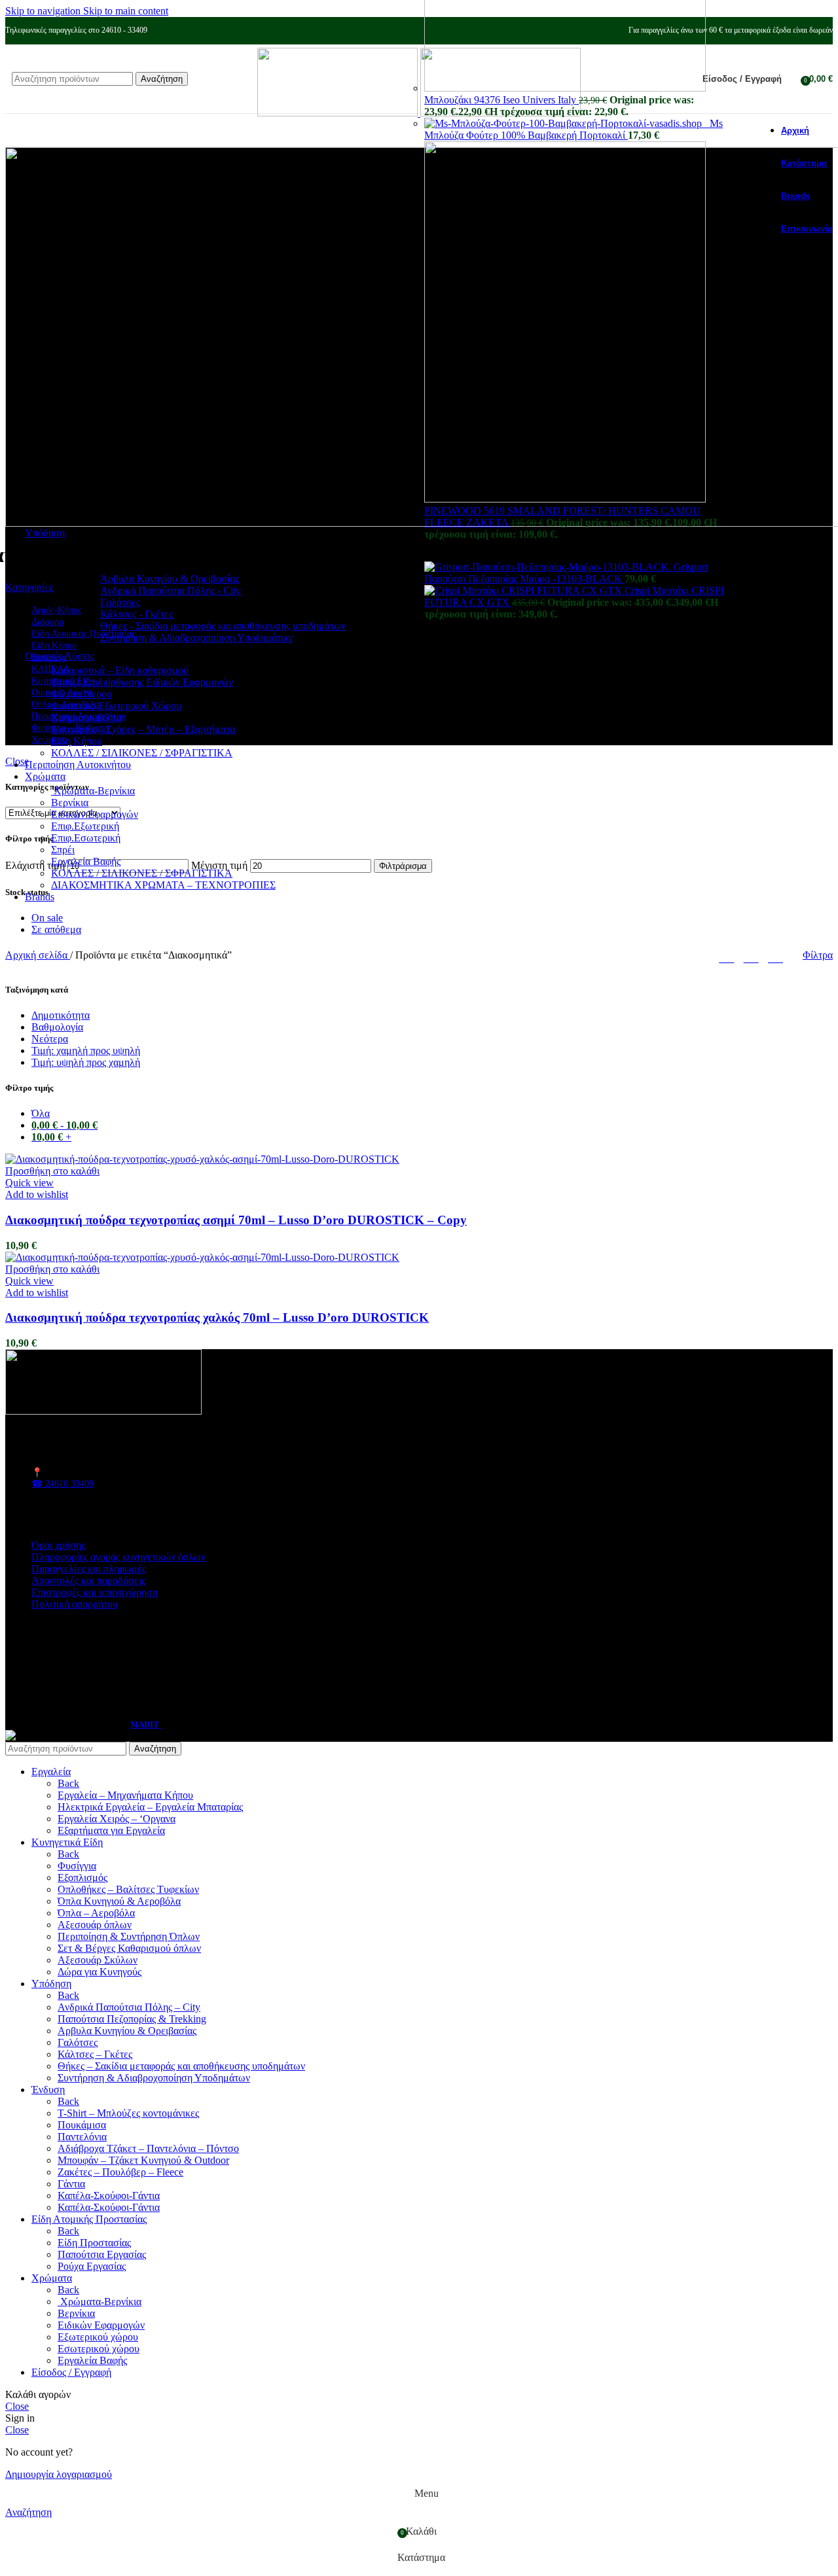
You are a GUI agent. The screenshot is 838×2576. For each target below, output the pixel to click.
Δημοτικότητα (61, 1015)
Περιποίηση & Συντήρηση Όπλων (129, 1936)
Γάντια (71, 2184)
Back (68, 1783)
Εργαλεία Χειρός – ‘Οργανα (117, 1819)
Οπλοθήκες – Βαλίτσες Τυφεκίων (128, 1889)
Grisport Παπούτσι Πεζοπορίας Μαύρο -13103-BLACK (566, 573)
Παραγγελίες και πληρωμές (89, 1569)
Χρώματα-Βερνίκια (93, 791)
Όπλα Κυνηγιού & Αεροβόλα (119, 1901)
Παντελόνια (82, 2137)
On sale (47, 918)
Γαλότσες (120, 602)
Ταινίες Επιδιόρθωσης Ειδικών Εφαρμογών (142, 682)
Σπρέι (63, 850)
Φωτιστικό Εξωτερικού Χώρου (116, 706)
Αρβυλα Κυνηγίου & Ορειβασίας (127, 2031)
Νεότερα (50, 1039)
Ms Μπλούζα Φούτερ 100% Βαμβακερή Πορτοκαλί (574, 129)
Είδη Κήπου (77, 741)
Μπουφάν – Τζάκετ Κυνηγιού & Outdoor (143, 2160)
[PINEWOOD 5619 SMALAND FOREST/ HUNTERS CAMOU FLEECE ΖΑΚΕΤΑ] (565, 499)
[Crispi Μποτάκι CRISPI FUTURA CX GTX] (524, 591)
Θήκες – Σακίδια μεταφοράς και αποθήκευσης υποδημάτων (181, 2066)
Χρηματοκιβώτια (86, 717)
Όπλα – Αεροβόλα (96, 1913)
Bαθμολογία (57, 1027)
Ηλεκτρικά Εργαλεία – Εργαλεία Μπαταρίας (150, 1807)
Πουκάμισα (82, 2125)
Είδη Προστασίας (94, 2243)
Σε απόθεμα (56, 929)
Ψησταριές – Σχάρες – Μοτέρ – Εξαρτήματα (143, 729)
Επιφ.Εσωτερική (86, 838)
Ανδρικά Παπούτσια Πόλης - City (171, 591)
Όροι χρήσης (58, 1545)
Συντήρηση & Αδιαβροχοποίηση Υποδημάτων (196, 638)
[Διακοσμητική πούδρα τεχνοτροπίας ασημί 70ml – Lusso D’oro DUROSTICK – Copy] (202, 1159)
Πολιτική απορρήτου (75, 1604)
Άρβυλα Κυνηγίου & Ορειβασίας (170, 579)
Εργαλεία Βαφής (86, 861)
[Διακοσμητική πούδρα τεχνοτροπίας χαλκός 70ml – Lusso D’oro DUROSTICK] (202, 1257)
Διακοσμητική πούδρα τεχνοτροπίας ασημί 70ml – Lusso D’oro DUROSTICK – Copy (236, 1220)
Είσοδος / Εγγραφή (71, 2372)
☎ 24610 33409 (63, 1484)
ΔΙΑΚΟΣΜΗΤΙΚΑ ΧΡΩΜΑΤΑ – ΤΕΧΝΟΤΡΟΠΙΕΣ (163, 885)
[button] (52, 1171)
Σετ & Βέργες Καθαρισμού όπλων (129, 1948)
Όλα (41, 1113)
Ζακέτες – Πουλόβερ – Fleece (120, 2172)
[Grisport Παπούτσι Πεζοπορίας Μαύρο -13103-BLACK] (549, 567)
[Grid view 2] (726, 956)
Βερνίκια (70, 803)
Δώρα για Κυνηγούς (100, 1972)
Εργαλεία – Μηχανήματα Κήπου (125, 1795)
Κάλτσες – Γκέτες (95, 2054)
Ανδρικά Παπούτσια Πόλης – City (129, 2007)
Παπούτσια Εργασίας (102, 2254)
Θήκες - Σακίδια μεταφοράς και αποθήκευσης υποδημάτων (223, 626)
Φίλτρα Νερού (82, 694)
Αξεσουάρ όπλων (95, 1925)
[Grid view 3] (751, 956)
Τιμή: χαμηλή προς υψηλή (86, 1050)
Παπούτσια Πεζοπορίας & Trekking (132, 2019)
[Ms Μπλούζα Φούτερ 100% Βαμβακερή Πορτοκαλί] (567, 123)
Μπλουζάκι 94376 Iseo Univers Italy (501, 100)
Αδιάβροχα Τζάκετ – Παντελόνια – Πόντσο (148, 2148)
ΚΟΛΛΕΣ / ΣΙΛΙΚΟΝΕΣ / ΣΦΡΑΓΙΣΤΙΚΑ (142, 753)
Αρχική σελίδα (38, 955)
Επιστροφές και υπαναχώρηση (95, 1592)
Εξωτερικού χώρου (98, 2337)
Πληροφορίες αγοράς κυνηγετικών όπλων (118, 1557)
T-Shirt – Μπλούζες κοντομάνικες (128, 2113)
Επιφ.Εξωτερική (85, 826)
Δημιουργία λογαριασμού (59, 2474)
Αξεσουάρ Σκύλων (98, 1960)
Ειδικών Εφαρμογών (95, 814)
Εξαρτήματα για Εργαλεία (111, 1830)
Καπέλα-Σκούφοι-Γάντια (109, 2196)
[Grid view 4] (775, 956)
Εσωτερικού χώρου (99, 2349)
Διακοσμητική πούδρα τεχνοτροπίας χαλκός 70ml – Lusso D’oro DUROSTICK (217, 1317)
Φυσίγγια (77, 1866)
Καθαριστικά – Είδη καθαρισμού (120, 670)
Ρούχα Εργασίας (92, 2266)
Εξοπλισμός (82, 1878)
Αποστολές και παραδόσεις (88, 1580)
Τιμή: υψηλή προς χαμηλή (86, 1062)
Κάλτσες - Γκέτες (137, 614)
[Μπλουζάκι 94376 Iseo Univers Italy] (565, 88)
